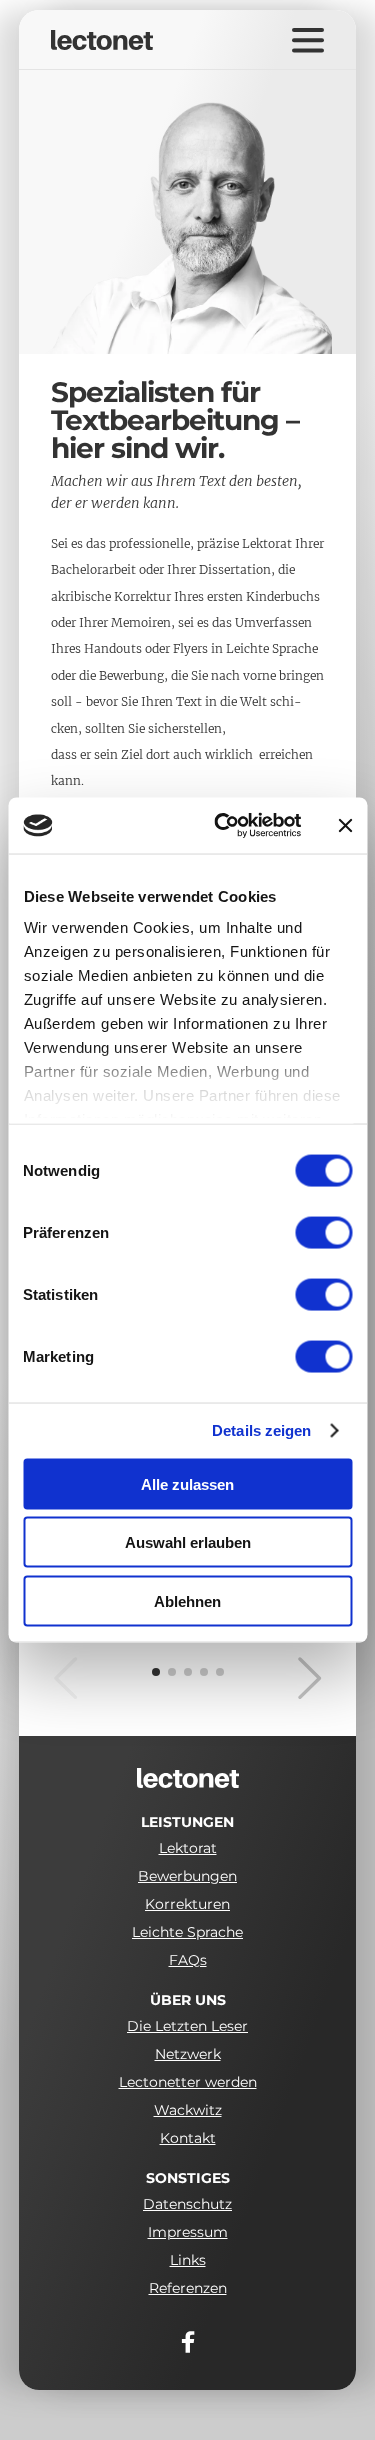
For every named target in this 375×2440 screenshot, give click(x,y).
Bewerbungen (187, 1876)
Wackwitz (188, 2110)
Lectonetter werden (188, 2082)
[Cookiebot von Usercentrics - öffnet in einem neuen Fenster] (223, 826)
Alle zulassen (187, 1483)
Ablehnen (187, 1600)
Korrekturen (187, 1904)
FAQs (188, 1960)
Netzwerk (188, 2054)
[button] (287, 1678)
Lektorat (188, 1848)
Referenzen (188, 2288)
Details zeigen (261, 1431)
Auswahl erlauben (188, 1542)
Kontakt (188, 2138)
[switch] (323, 1232)
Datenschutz (187, 2204)
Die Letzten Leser (187, 2026)
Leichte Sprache (187, 1932)
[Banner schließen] (345, 825)
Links (188, 2260)
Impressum (188, 2232)
